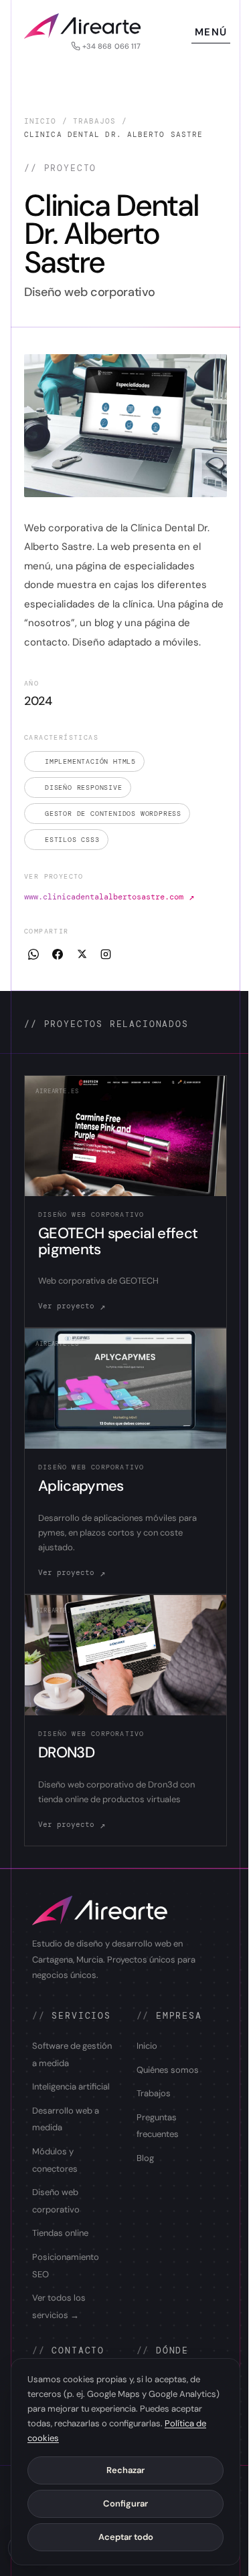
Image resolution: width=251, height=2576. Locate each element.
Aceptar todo (126, 2537)
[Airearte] (82, 26)
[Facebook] (58, 954)
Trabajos (95, 121)
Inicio (40, 121)
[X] (82, 954)
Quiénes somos (168, 2070)
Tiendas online (60, 2233)
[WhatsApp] (33, 954)
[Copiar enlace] (106, 954)
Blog (145, 2158)
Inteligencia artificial (71, 2087)
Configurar (125, 2503)
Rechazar (125, 2470)
